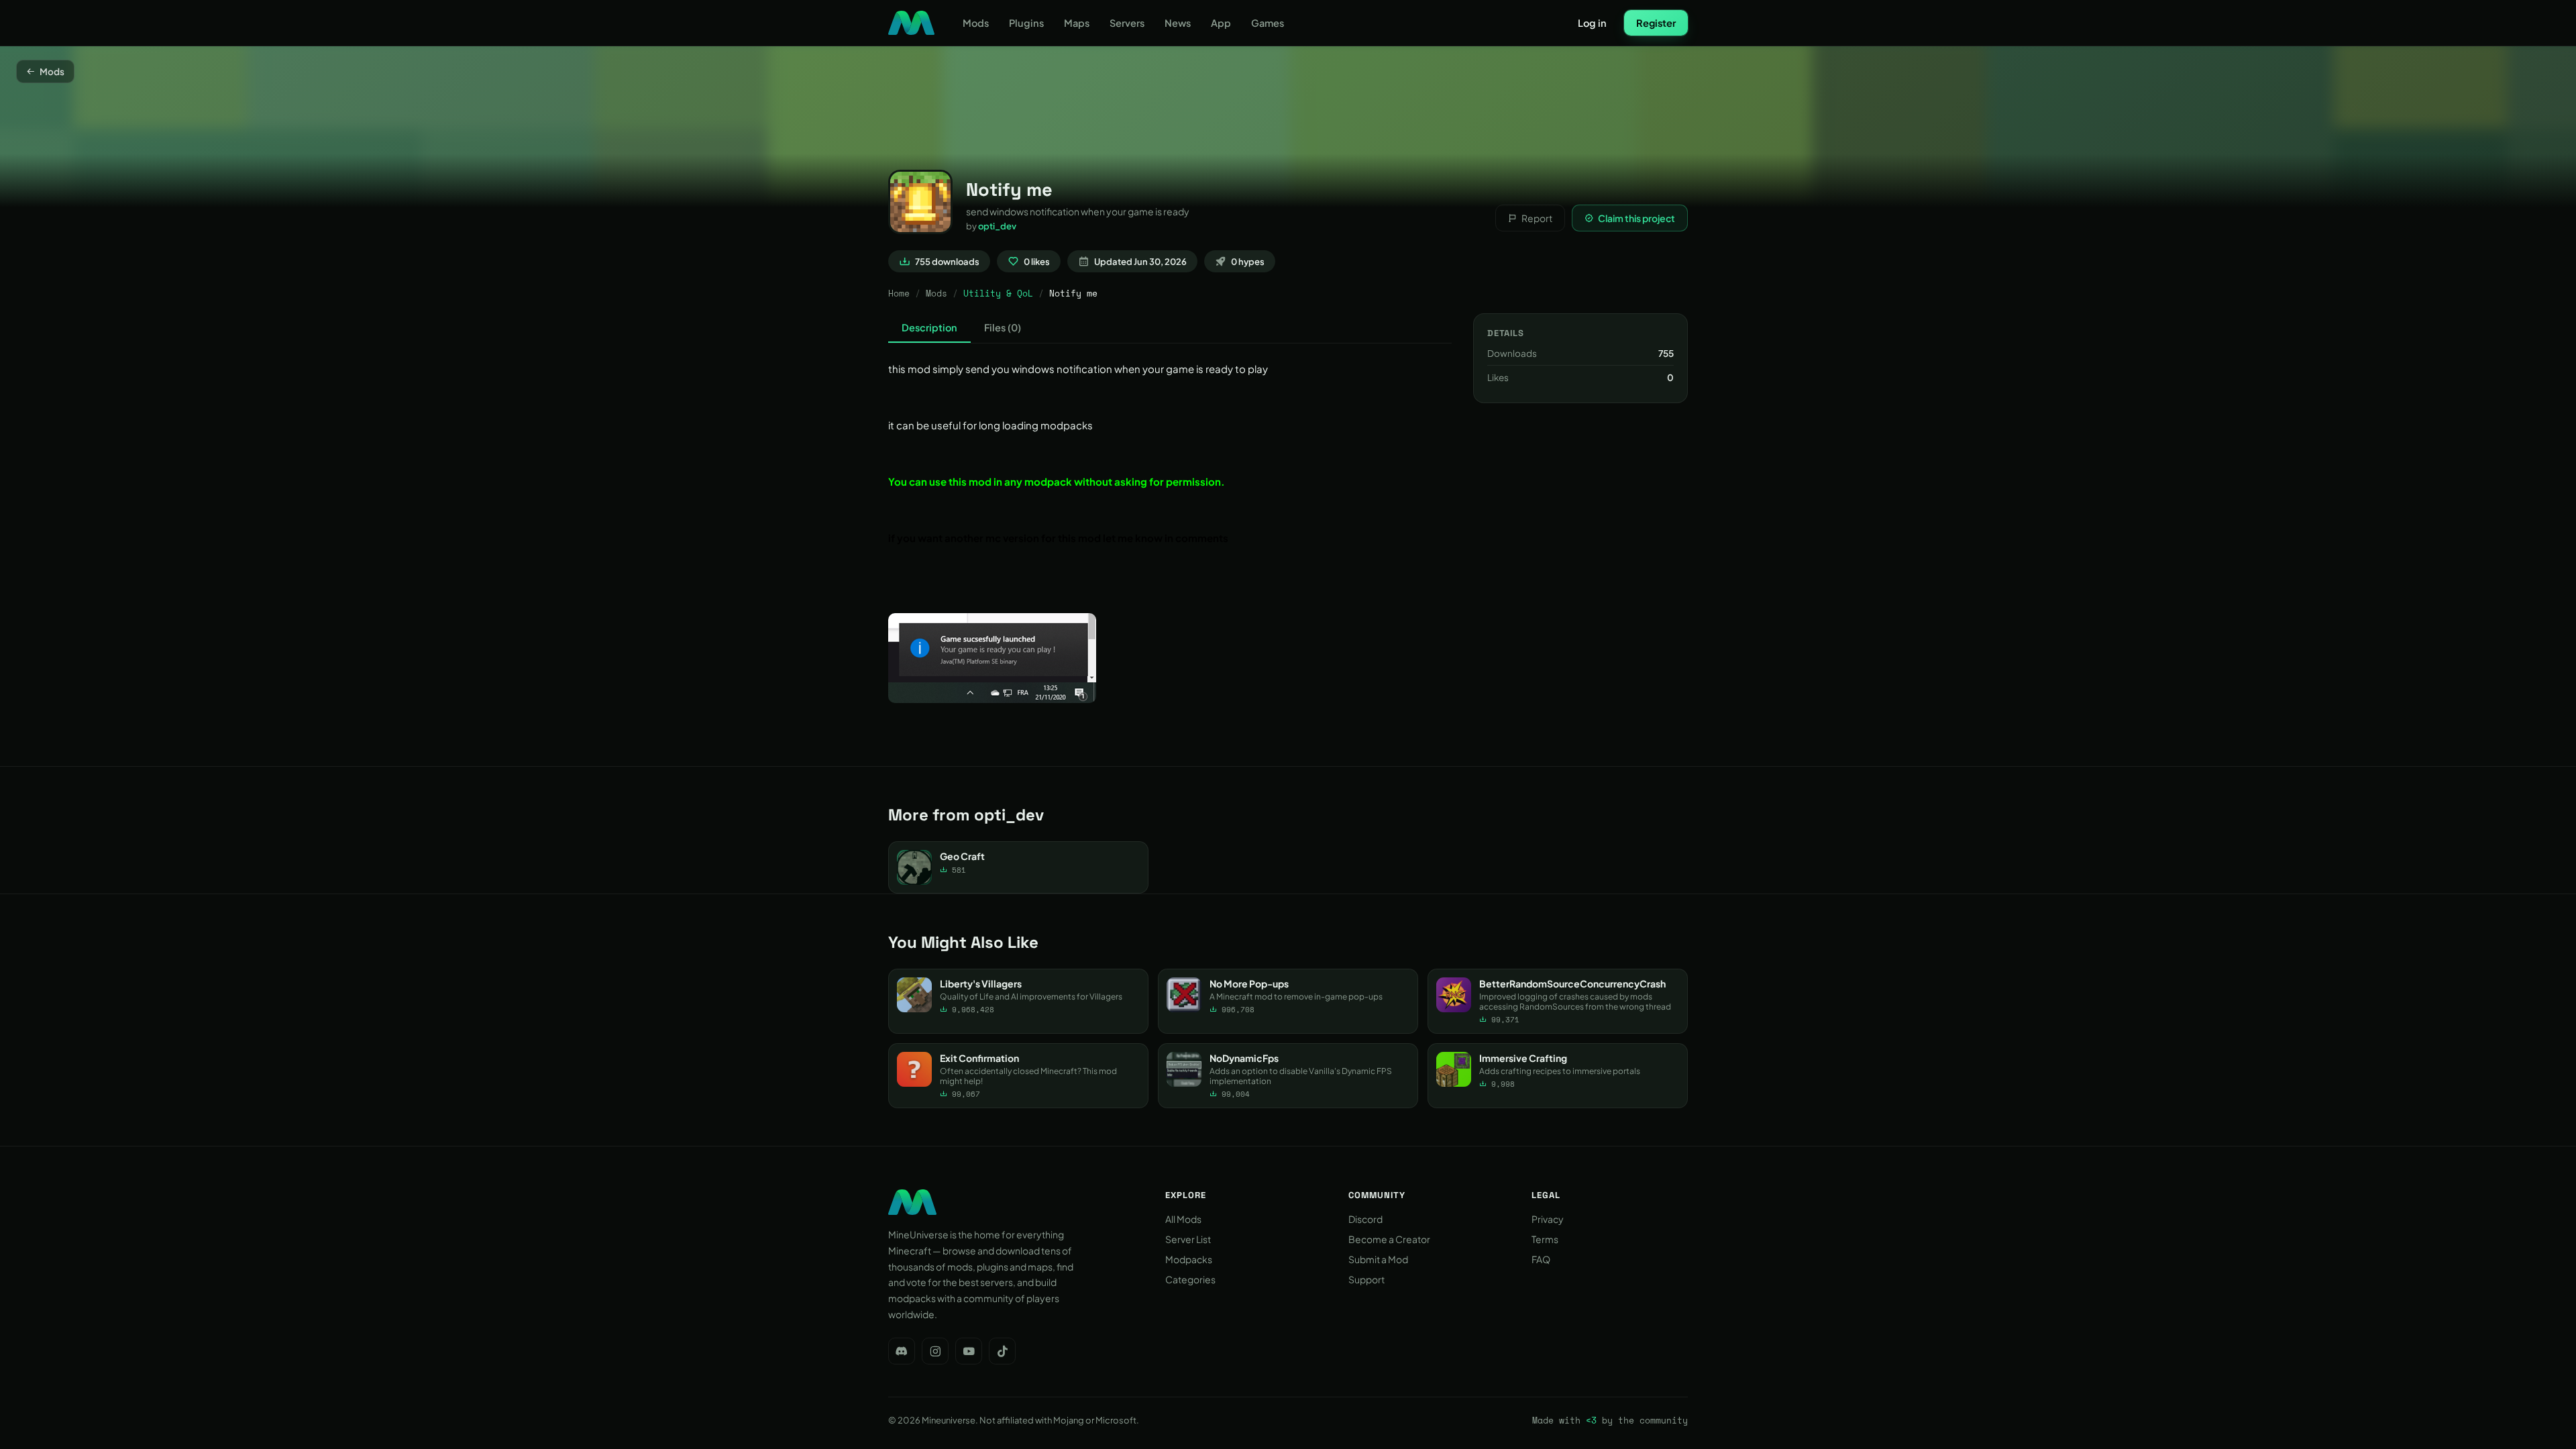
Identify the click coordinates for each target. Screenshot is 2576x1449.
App (1221, 23)
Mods (976, 23)
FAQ (1541, 1259)
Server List (1188, 1239)
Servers (1127, 23)
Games (1268, 23)
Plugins (1026, 23)
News (1178, 23)
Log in (1592, 23)
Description (929, 327)
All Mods (1183, 1219)
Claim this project (1636, 218)
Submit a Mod (1378, 1259)
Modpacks (1189, 1259)
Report (1537, 218)
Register (1656, 23)
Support (1366, 1279)
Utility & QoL (998, 293)
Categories (1190, 1279)
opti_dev (997, 226)
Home (899, 293)
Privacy (1548, 1219)
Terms (1545, 1239)
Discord (1365, 1219)
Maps (1077, 23)
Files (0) (1003, 327)
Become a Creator (1389, 1239)
